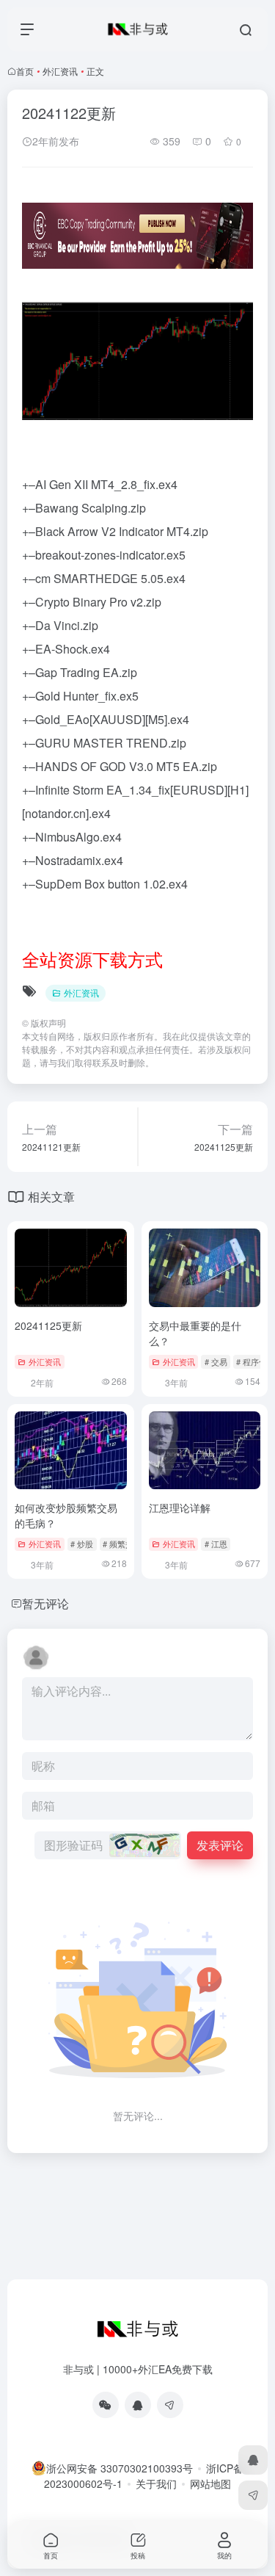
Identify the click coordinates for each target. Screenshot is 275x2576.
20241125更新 (48, 1325)
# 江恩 (216, 1544)
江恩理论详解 (180, 1508)
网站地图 (210, 2483)
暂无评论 (45, 1603)
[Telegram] (170, 2405)
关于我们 (156, 2483)
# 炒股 (82, 1544)
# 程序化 (252, 1361)
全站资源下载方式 (92, 959)
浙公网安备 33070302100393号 (120, 2468)
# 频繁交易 (122, 1544)
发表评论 (220, 1845)
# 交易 (216, 1361)
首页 (25, 71)
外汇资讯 (60, 71)
